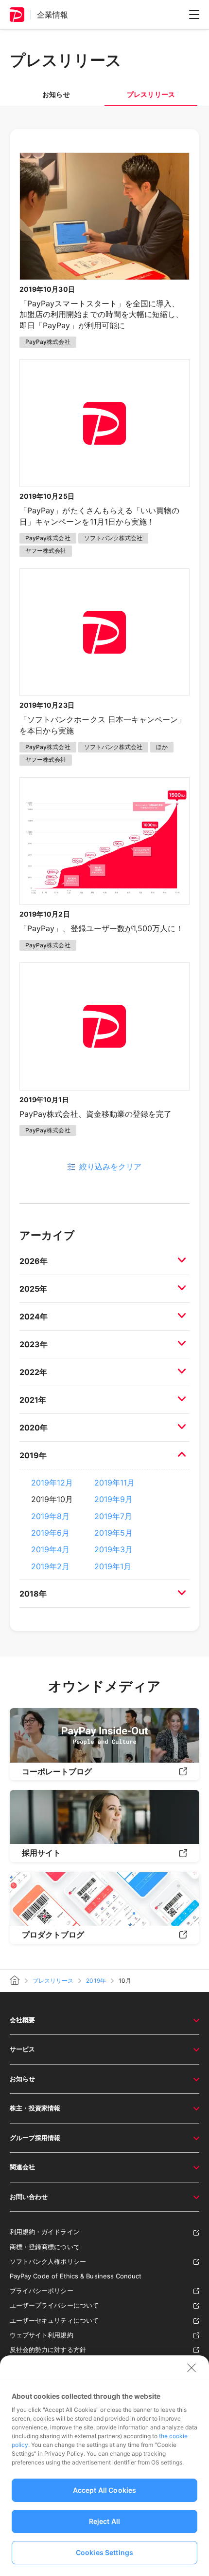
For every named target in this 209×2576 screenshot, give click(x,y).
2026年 (34, 1261)
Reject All (104, 2521)
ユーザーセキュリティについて (54, 2320)
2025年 (33, 1289)
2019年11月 (114, 1483)
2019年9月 (113, 1499)
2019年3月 (113, 1549)
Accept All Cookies (105, 2490)
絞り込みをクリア (110, 1166)
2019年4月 (50, 1549)
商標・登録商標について (45, 2247)
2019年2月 (50, 1566)
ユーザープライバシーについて (54, 2305)
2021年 (33, 1400)
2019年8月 (50, 1516)
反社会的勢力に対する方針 (48, 2350)
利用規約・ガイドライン (45, 2232)
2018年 (33, 1594)
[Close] (192, 2368)
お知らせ (56, 94)
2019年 (33, 1455)
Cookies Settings (104, 2552)
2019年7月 (113, 1516)
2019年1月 (113, 1566)
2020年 (34, 1428)
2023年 (34, 1344)
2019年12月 (52, 1483)
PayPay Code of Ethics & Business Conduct (76, 2276)
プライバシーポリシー (42, 2291)
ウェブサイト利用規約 (42, 2335)
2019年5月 (113, 1533)
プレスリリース (53, 1981)
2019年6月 (50, 1533)
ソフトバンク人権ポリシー (48, 2261)
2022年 (33, 1372)
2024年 (34, 1316)
